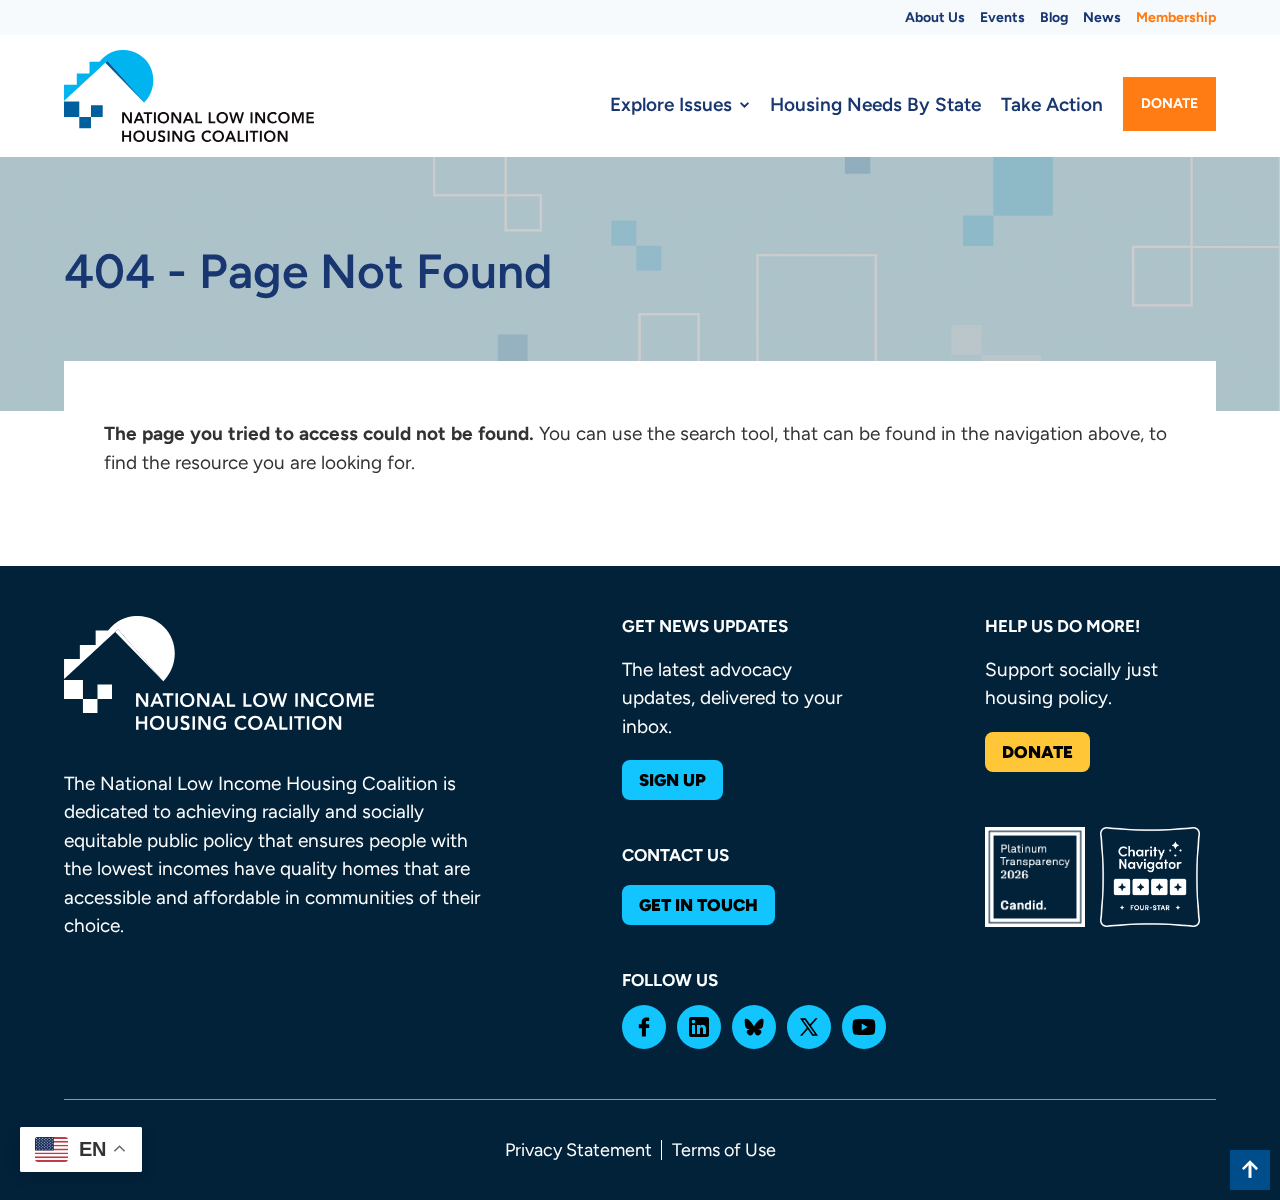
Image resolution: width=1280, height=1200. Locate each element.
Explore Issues (671, 104)
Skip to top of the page (1250, 1170)
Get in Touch (698, 905)
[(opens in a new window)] (644, 1027)
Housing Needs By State (875, 104)
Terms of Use (724, 1150)
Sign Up (672, 780)
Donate (1169, 103)
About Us (935, 17)
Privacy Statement (578, 1150)
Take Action (1052, 104)
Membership (1176, 17)
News (1102, 17)
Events (1002, 17)
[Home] (189, 96)
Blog (1054, 17)
